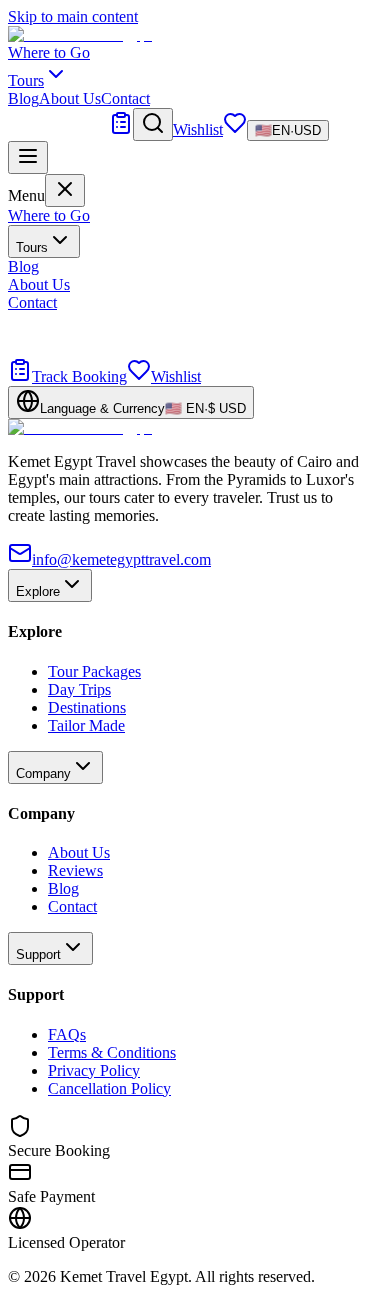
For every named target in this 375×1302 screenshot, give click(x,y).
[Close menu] (65, 190)
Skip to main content (73, 16)
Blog (23, 98)
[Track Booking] (121, 129)
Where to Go (49, 52)
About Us (70, 98)
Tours (32, 247)
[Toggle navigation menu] (28, 157)
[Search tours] (153, 124)
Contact (125, 98)
